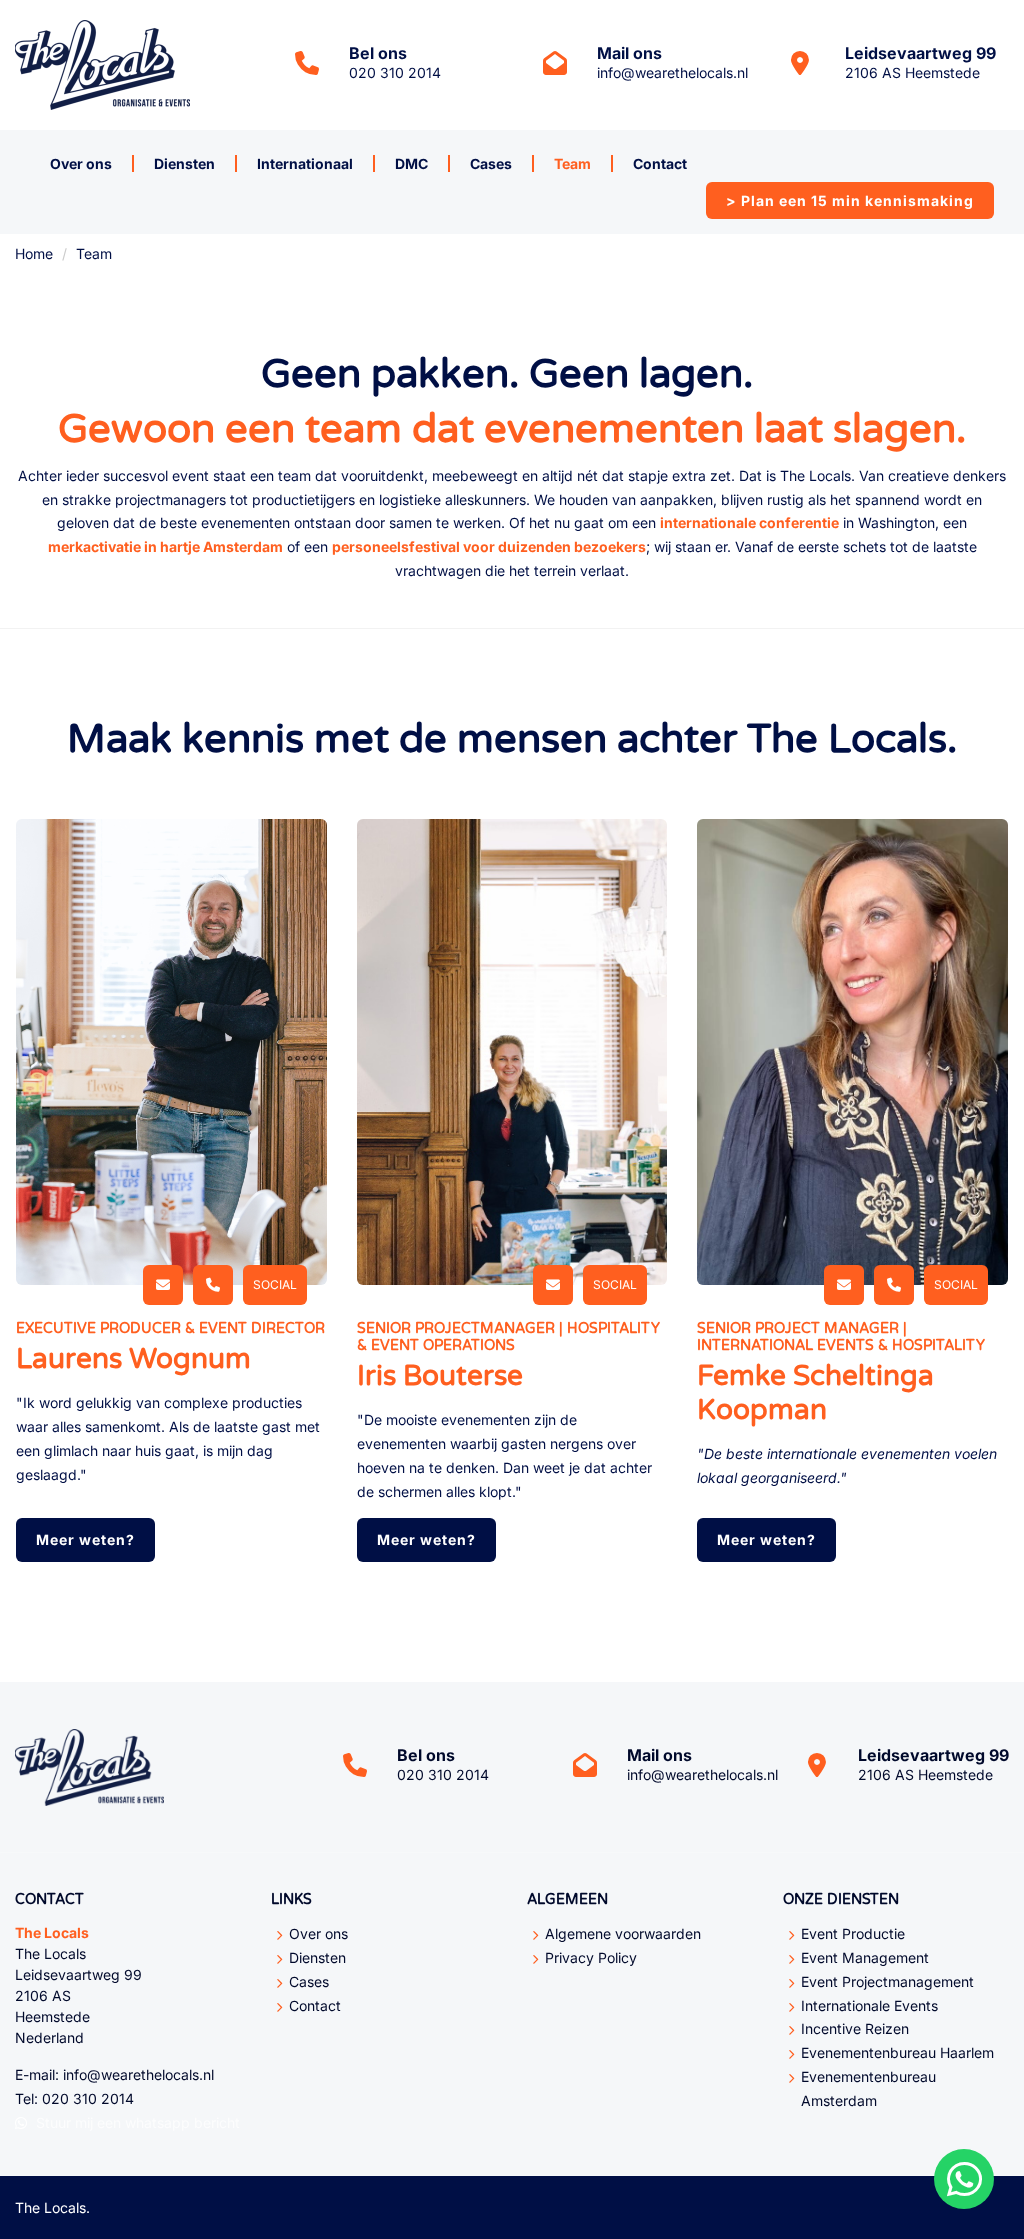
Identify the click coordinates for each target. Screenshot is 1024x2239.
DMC (411, 163)
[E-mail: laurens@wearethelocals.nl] (163, 1285)
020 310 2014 (395, 72)
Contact (660, 163)
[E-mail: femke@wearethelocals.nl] (844, 1285)
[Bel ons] (213, 1285)
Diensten (184, 163)
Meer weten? (85, 1539)
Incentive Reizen (855, 2028)
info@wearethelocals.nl (672, 72)
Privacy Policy (591, 1957)
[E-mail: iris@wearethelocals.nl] (553, 1285)
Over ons (81, 163)
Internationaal (305, 163)
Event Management (865, 1957)
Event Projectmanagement (887, 1981)
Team (572, 163)
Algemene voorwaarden (623, 1933)
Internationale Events (869, 2005)
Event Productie (853, 1933)
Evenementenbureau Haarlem (897, 2052)
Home (34, 253)
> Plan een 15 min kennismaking (850, 200)
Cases (491, 163)
